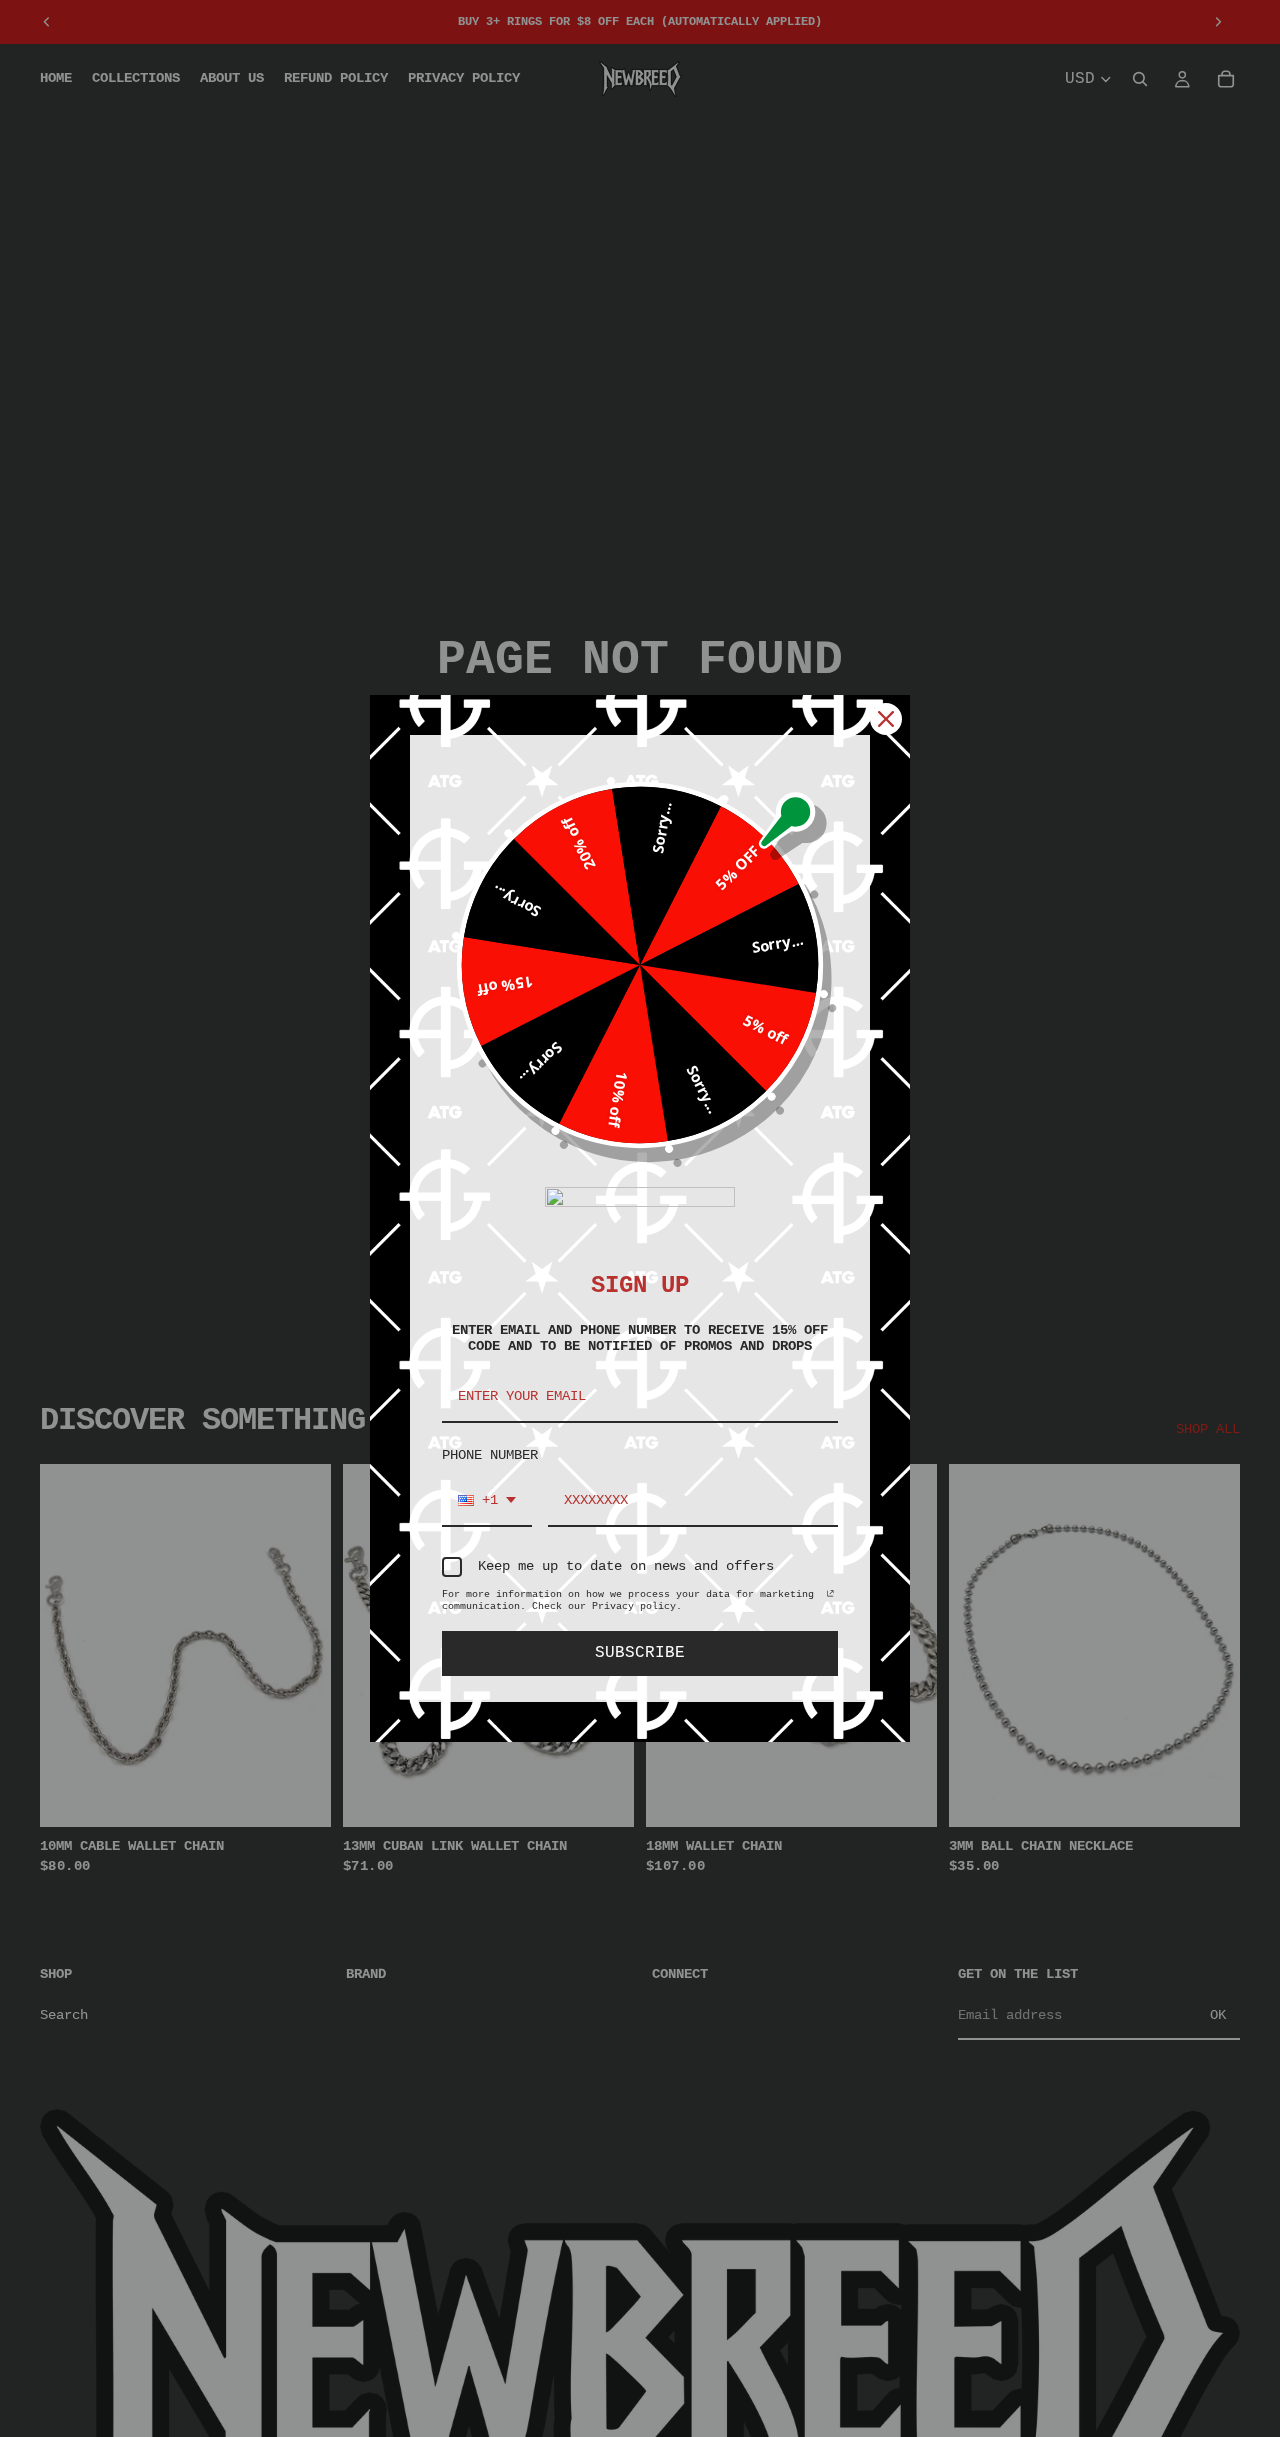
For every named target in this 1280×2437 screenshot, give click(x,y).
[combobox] (487, 1501)
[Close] (886, 719)
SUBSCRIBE (640, 1653)
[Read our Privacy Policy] (830, 1598)
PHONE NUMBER (490, 1455)
